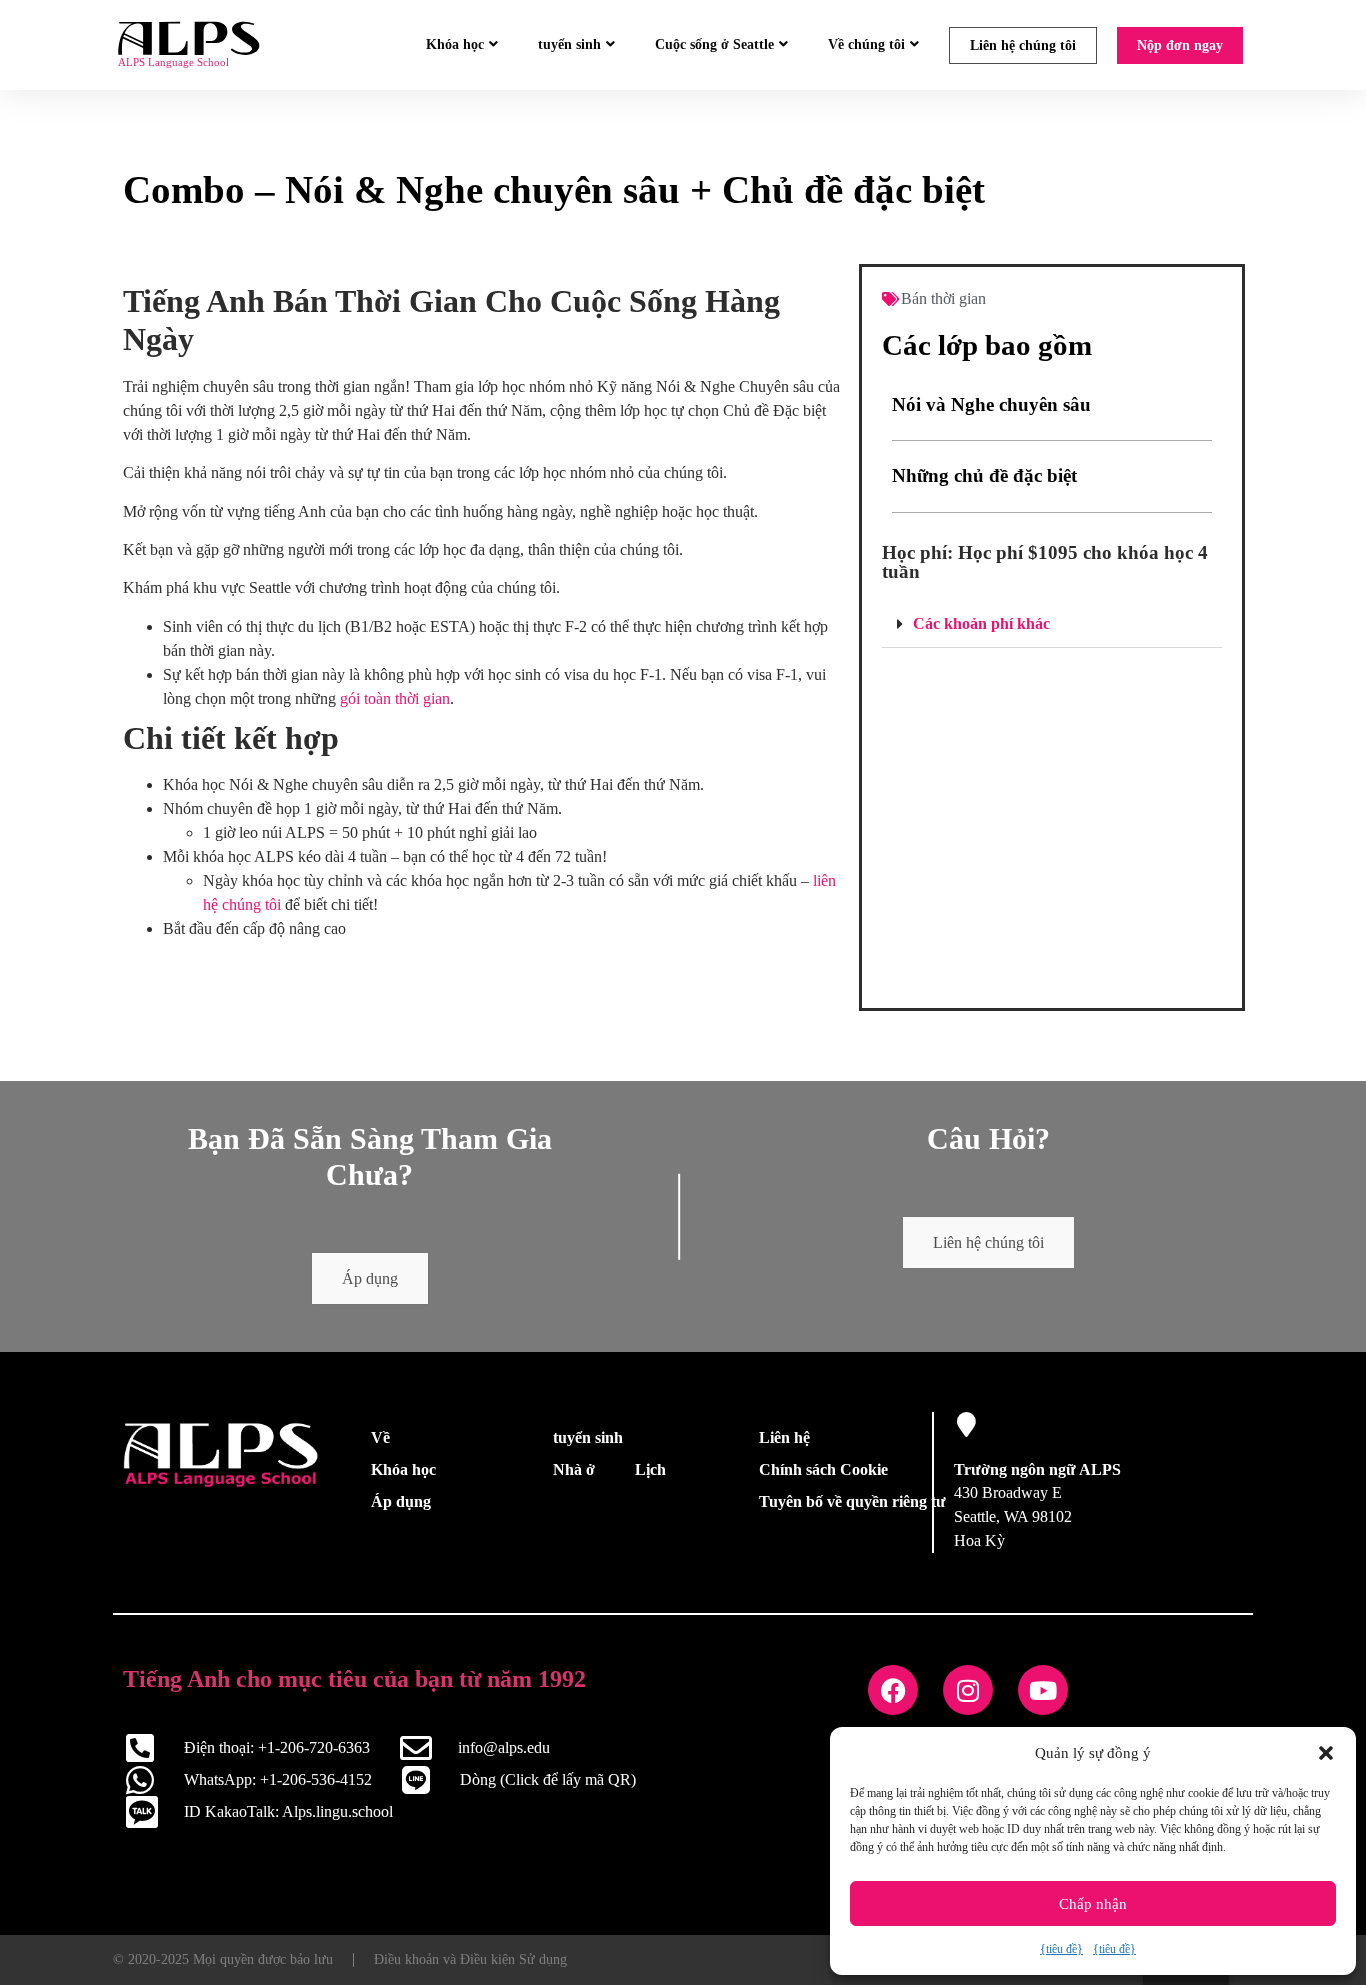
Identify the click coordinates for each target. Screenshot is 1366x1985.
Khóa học (455, 44)
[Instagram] (968, 1690)
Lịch (650, 1469)
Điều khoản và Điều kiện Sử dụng (470, 1959)
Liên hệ (784, 1437)
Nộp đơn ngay (1180, 45)
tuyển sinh (569, 44)
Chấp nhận (1093, 1904)
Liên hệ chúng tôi (1023, 45)
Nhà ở (574, 1469)
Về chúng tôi (866, 44)
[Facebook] (893, 1690)
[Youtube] (1043, 1690)
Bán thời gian (943, 298)
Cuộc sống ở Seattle (714, 44)
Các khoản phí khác (981, 623)
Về (380, 1437)
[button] (1326, 1753)
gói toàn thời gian (395, 698)
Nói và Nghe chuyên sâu (991, 404)
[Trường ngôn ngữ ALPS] (966, 1424)
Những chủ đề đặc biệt (984, 475)
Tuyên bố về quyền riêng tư (852, 1501)
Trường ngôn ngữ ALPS (1037, 1469)
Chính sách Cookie (823, 1469)
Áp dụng (370, 1278)
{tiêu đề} (1061, 1949)
